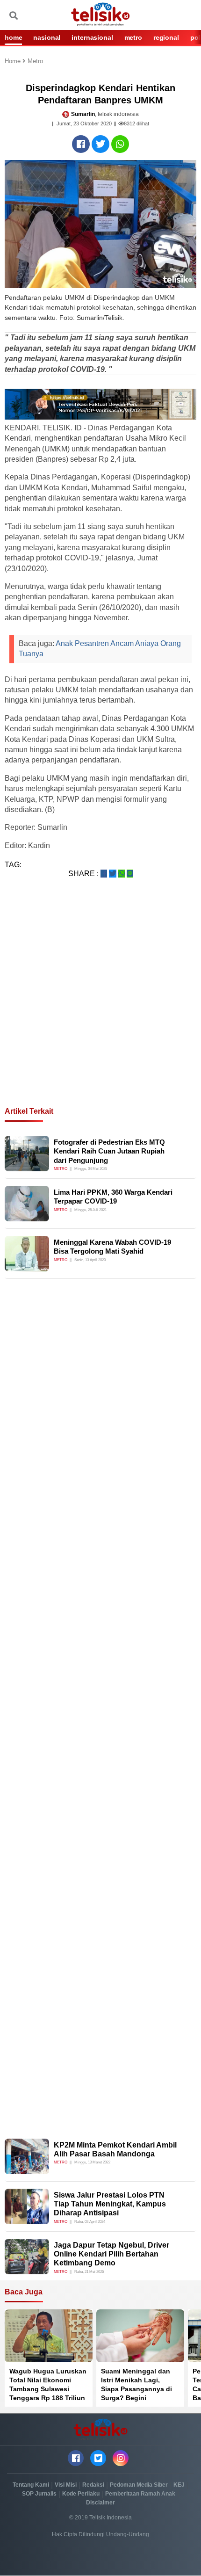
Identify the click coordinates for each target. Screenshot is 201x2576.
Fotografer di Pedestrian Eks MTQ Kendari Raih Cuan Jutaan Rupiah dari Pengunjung (109, 1151)
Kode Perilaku (81, 2494)
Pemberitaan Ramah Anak (140, 2494)
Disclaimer (100, 2503)
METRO (133, 37)
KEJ (179, 2485)
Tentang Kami (31, 2485)
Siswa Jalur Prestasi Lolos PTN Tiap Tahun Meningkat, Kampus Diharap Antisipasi (110, 2204)
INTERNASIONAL (92, 37)
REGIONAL (166, 37)
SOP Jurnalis (39, 2494)
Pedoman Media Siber (139, 2485)
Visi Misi (66, 2485)
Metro (35, 62)
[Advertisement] (100, 1004)
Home (14, 62)
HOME (13, 37)
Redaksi (93, 2485)
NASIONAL (47, 37)
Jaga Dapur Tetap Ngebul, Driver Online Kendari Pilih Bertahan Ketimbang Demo (111, 2254)
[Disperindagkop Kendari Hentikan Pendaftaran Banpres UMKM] (81, 144)
